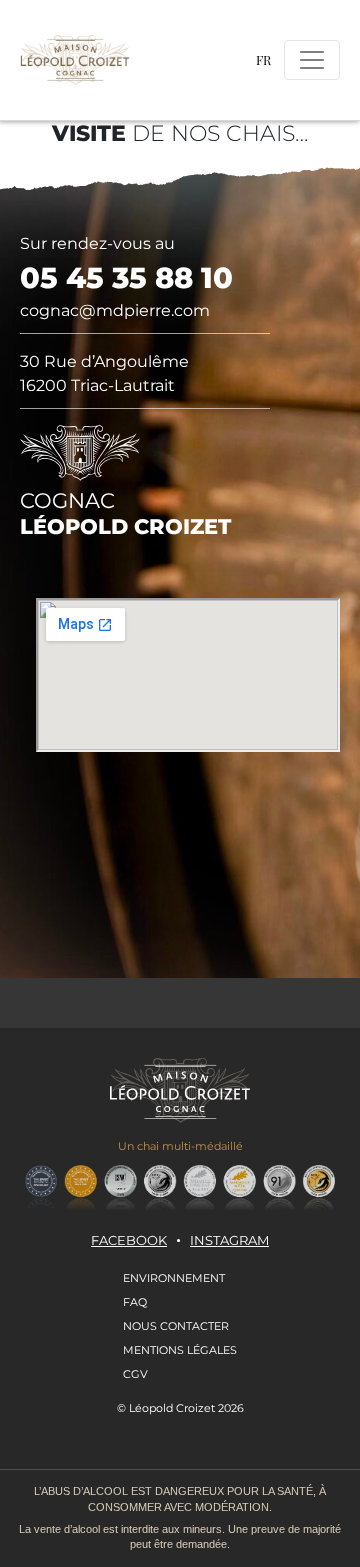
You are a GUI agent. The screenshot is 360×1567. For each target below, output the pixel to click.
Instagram (229, 1240)
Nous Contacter (176, 1326)
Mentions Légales (180, 1350)
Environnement (174, 1278)
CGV (135, 1374)
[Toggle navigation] (312, 60)
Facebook (129, 1240)
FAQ (135, 1302)
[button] (263, 59)
